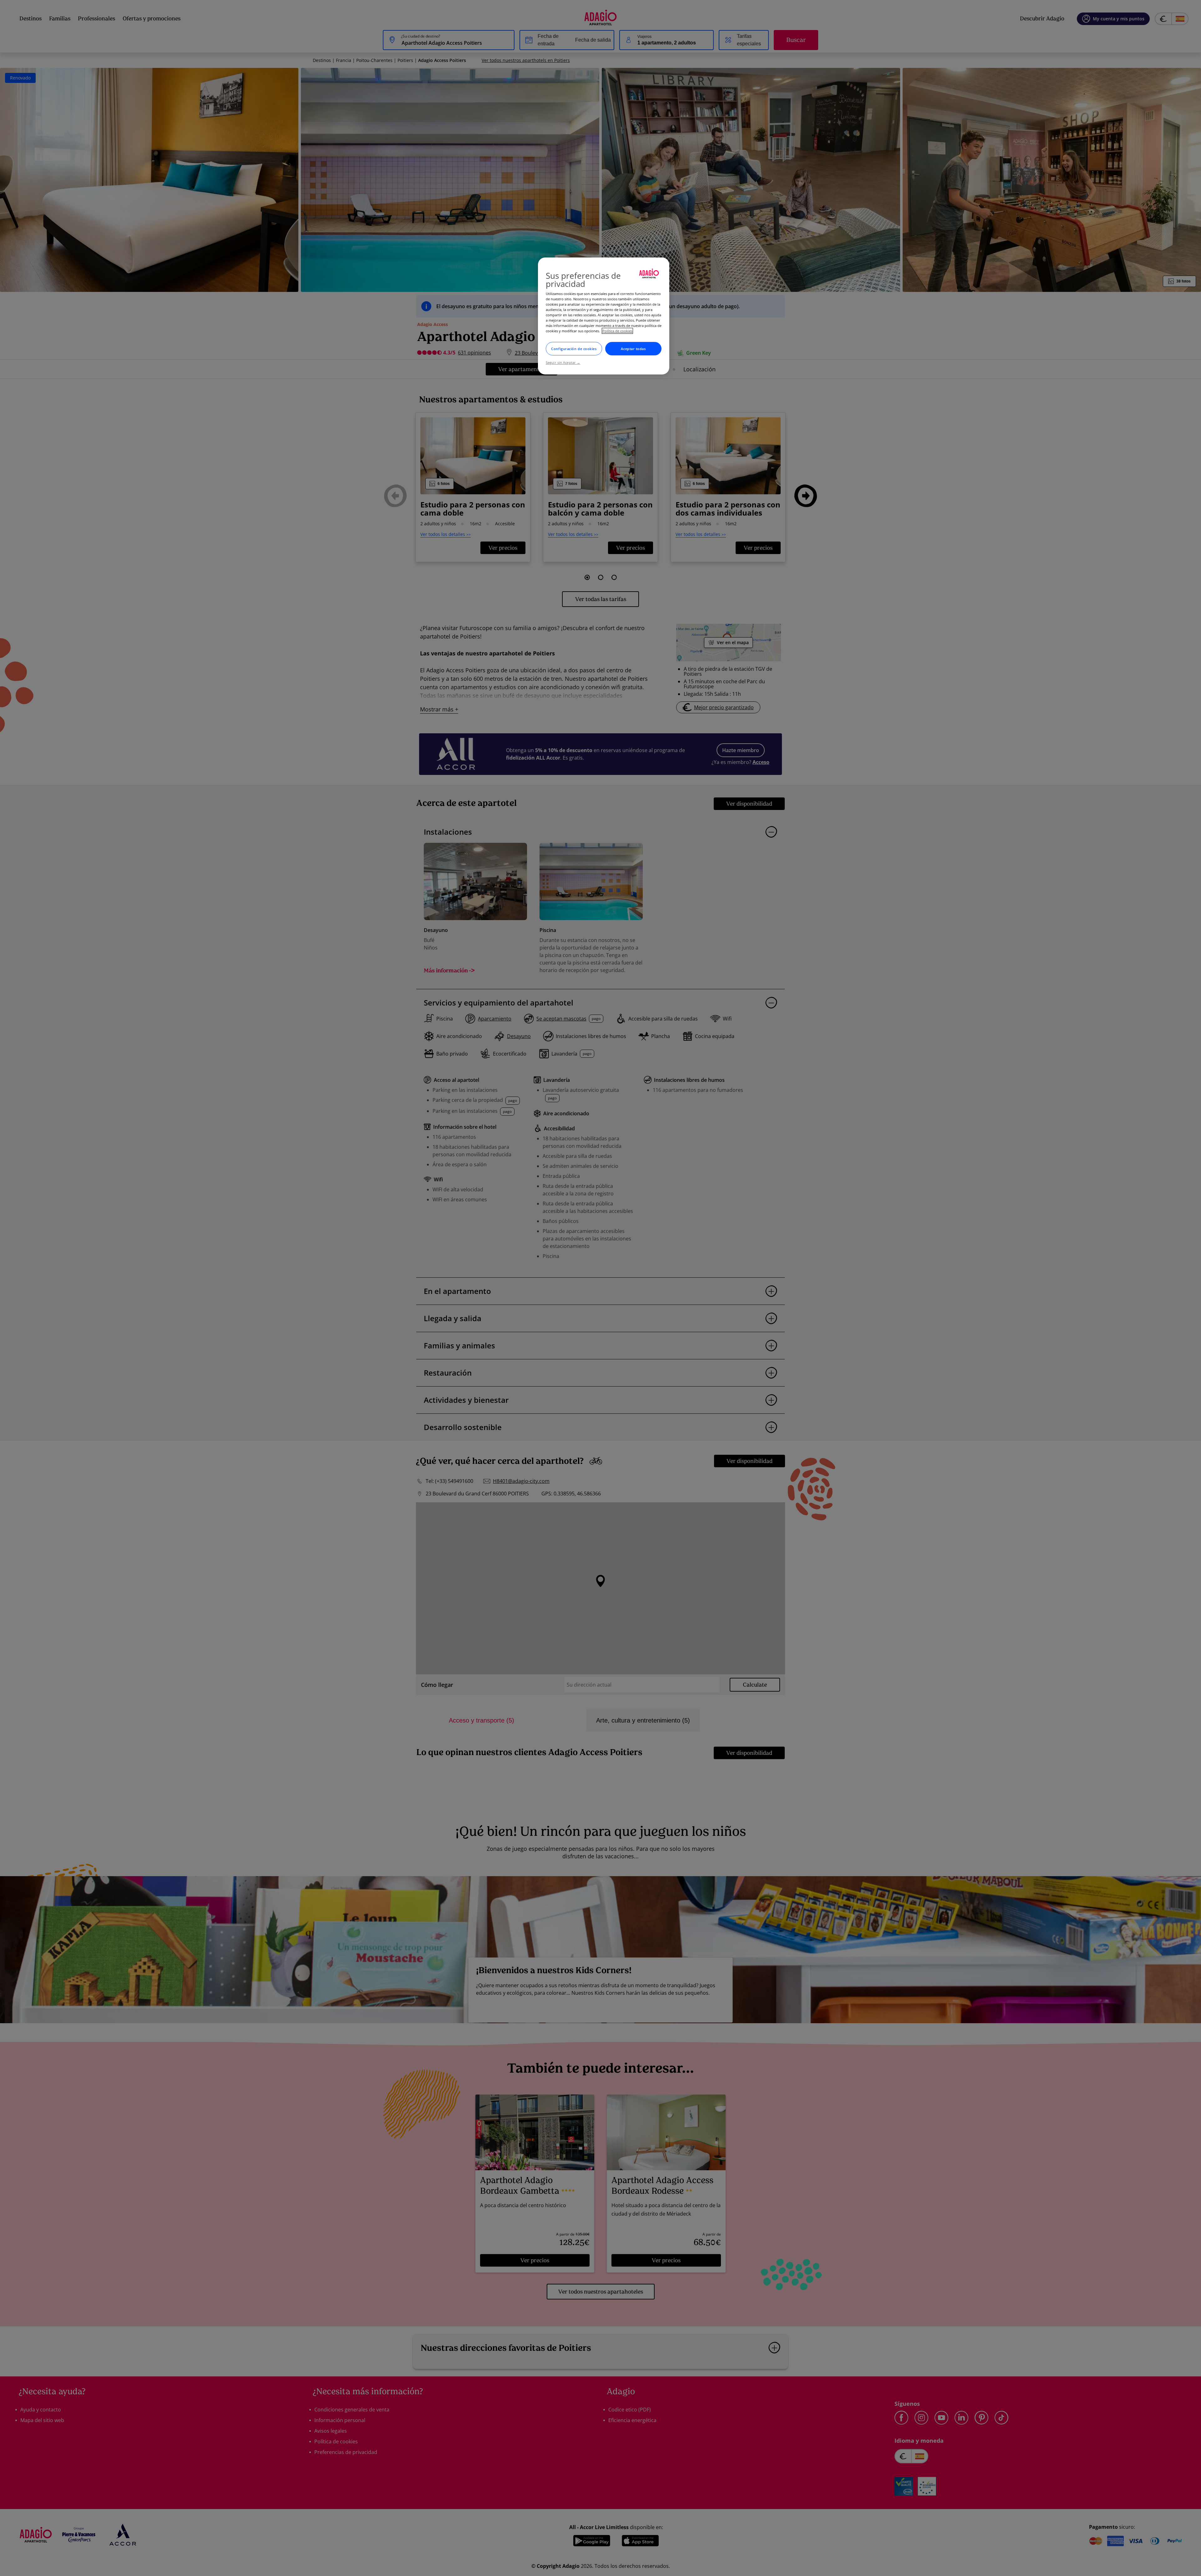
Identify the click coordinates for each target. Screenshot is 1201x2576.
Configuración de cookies (574, 349)
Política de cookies (617, 331)
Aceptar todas (633, 349)
